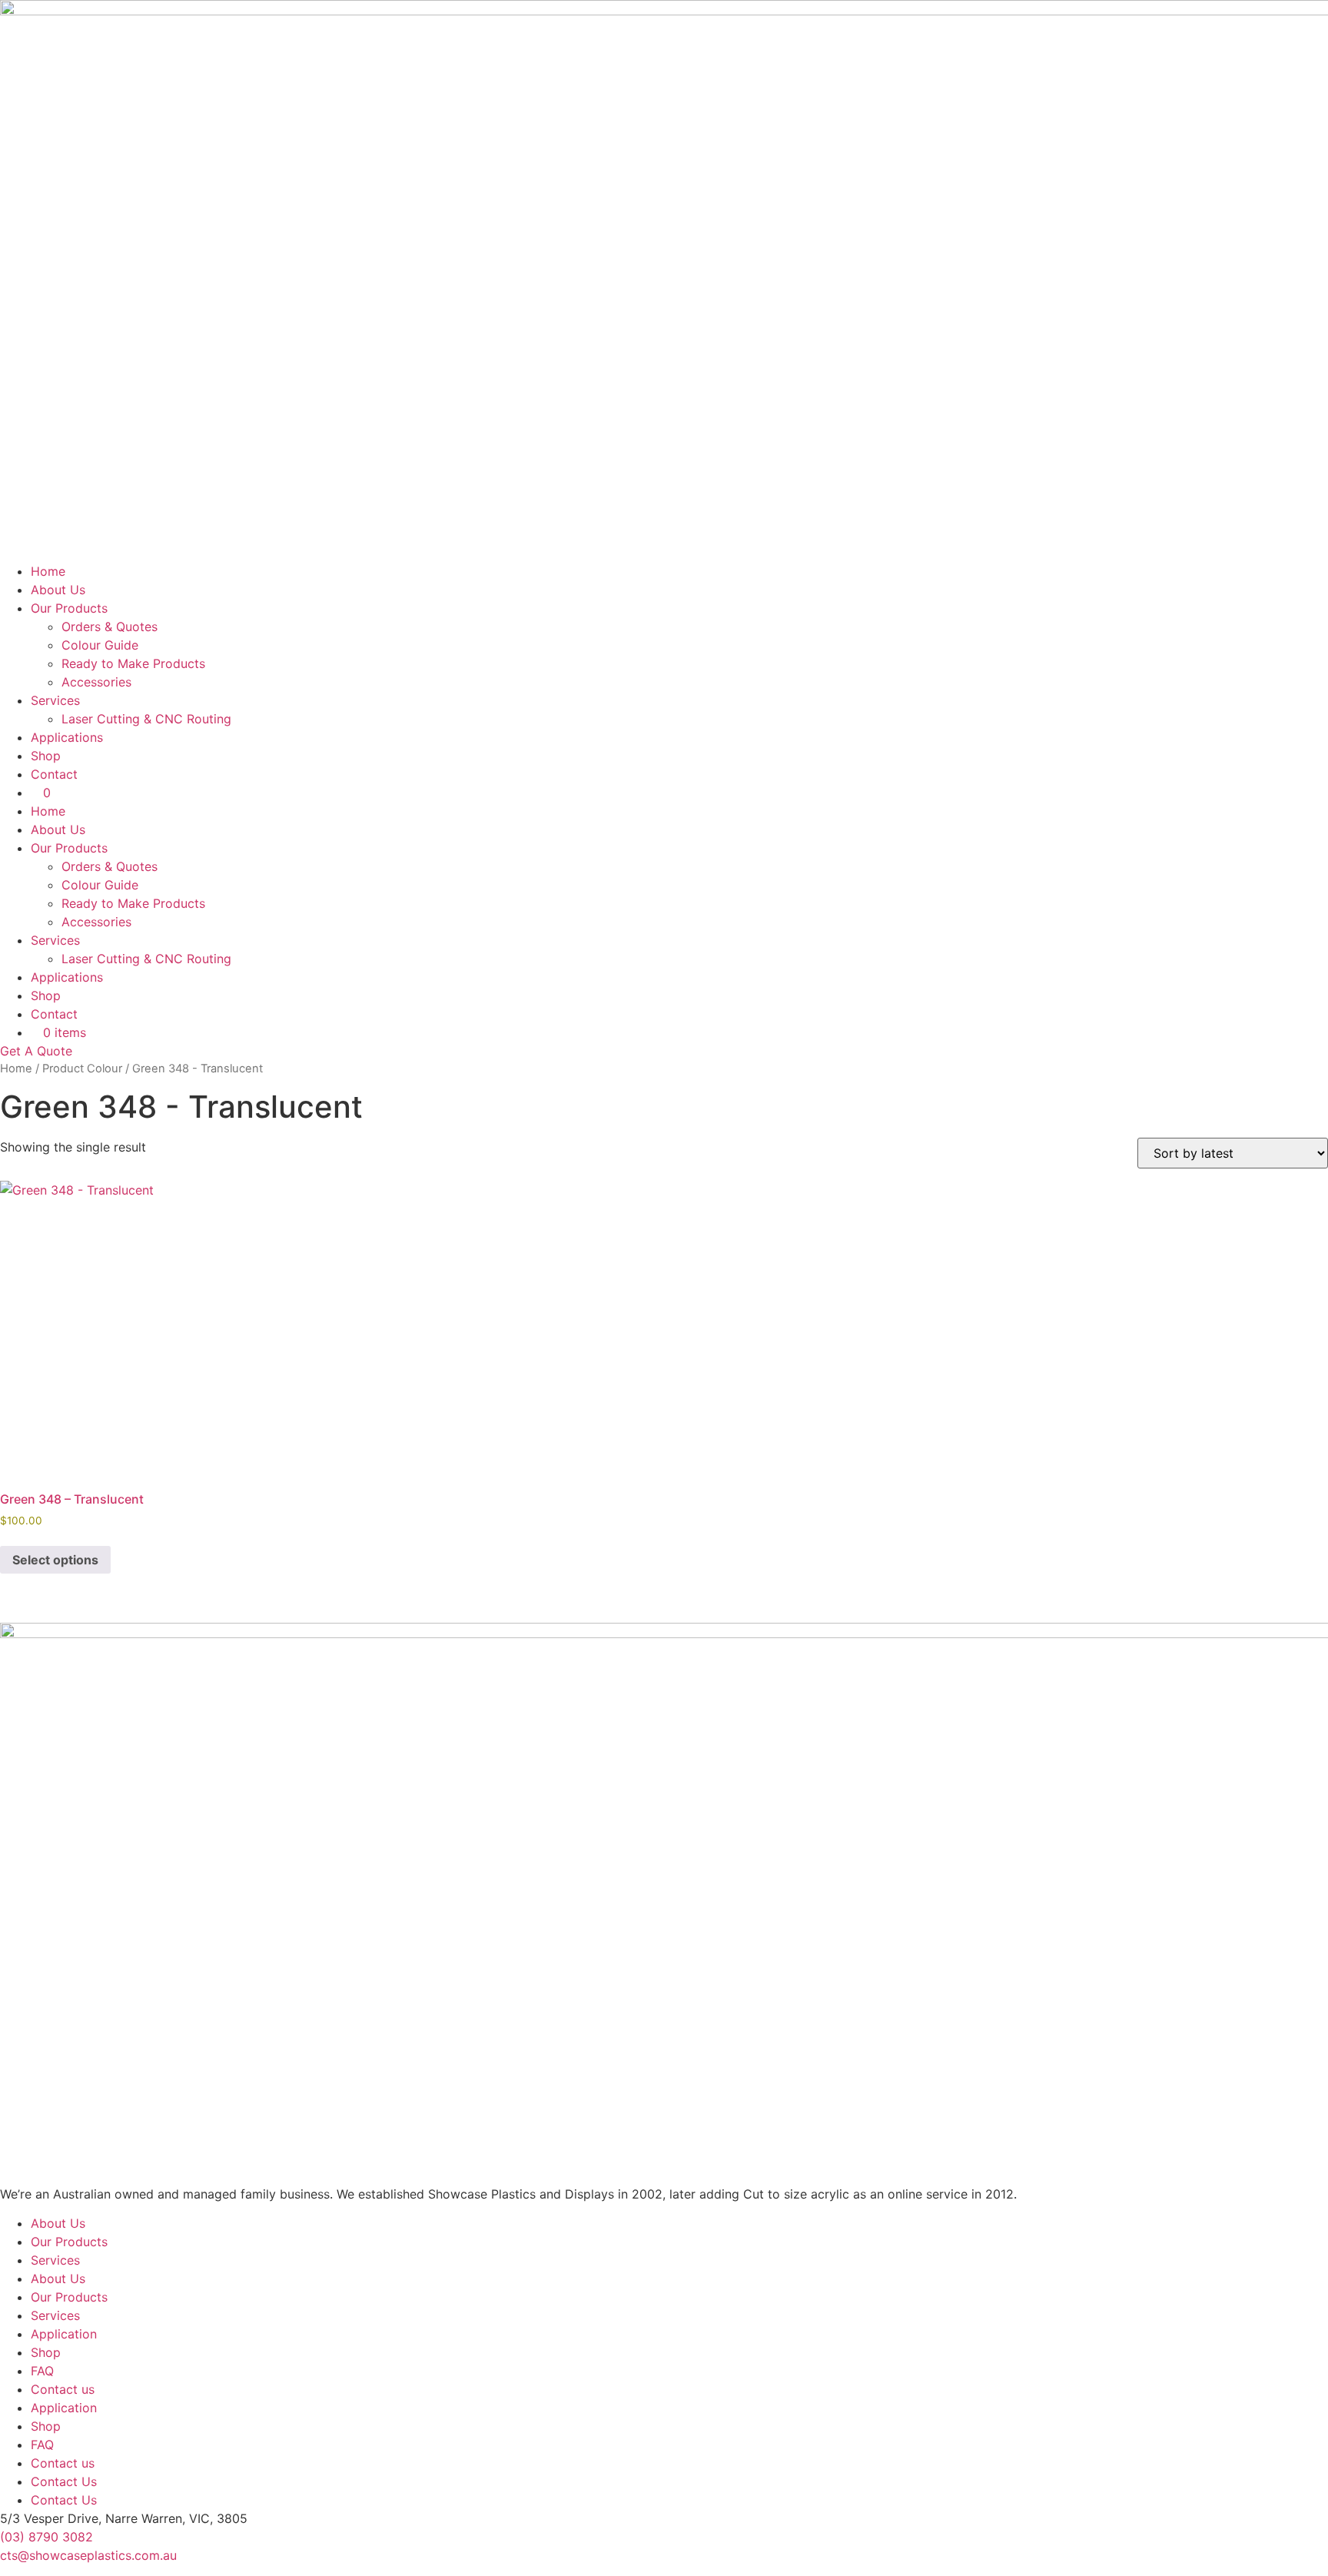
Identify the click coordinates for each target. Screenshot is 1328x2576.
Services (55, 700)
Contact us (63, 2389)
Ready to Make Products (133, 663)
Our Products (69, 608)
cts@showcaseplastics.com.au (88, 2555)
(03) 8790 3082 (46, 2537)
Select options (55, 1560)
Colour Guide (100, 645)
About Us (58, 590)
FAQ (42, 2371)
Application (64, 2334)
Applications (67, 737)
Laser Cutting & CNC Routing (146, 719)
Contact (54, 774)
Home (48, 571)
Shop (46, 756)
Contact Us (64, 2481)
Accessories (96, 682)
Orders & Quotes (110, 627)
